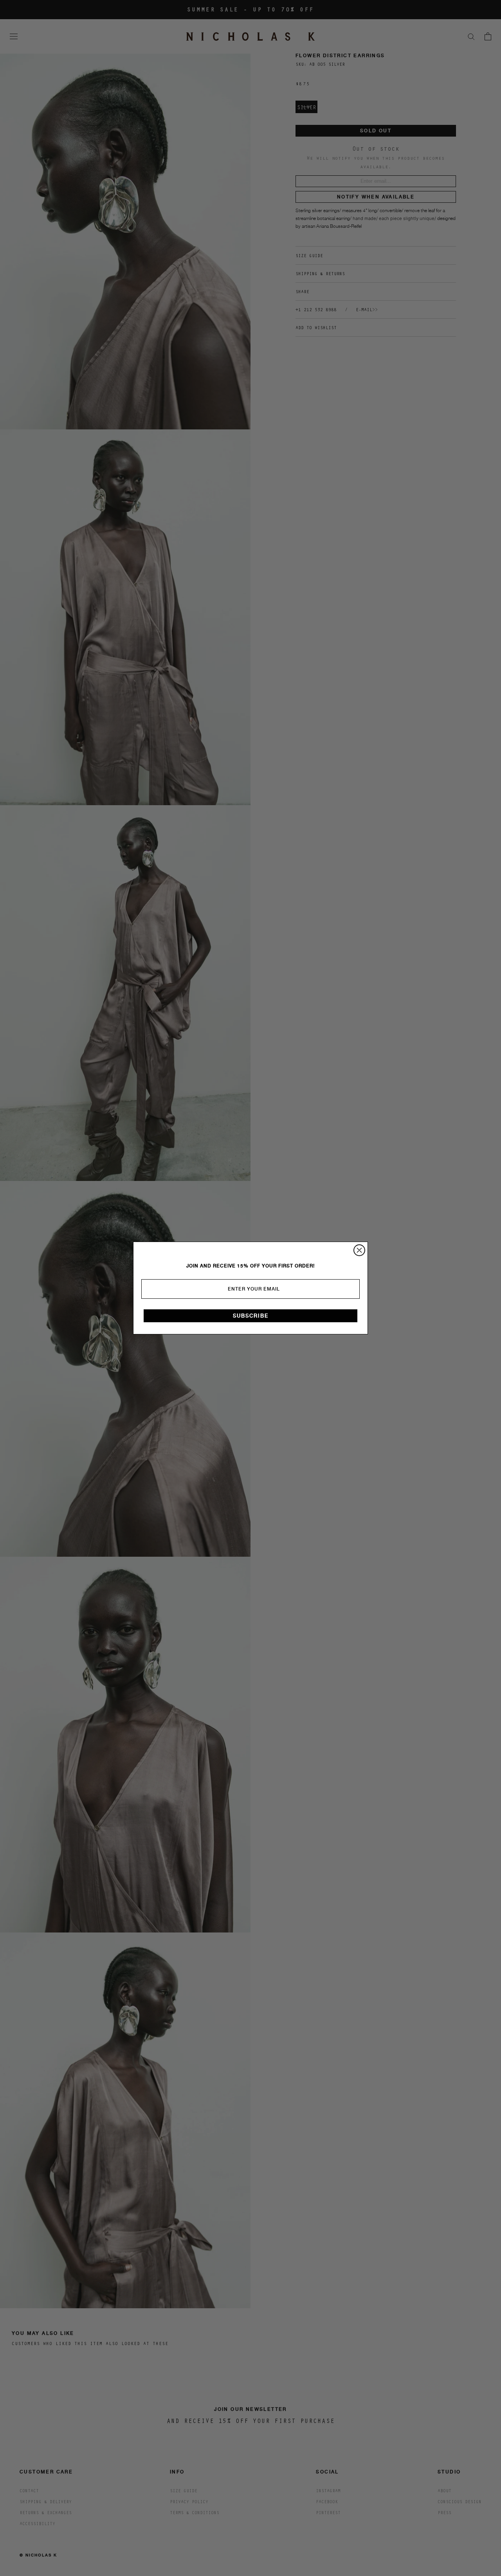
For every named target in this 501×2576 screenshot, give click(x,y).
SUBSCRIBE (251, 1316)
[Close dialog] (359, 1250)
